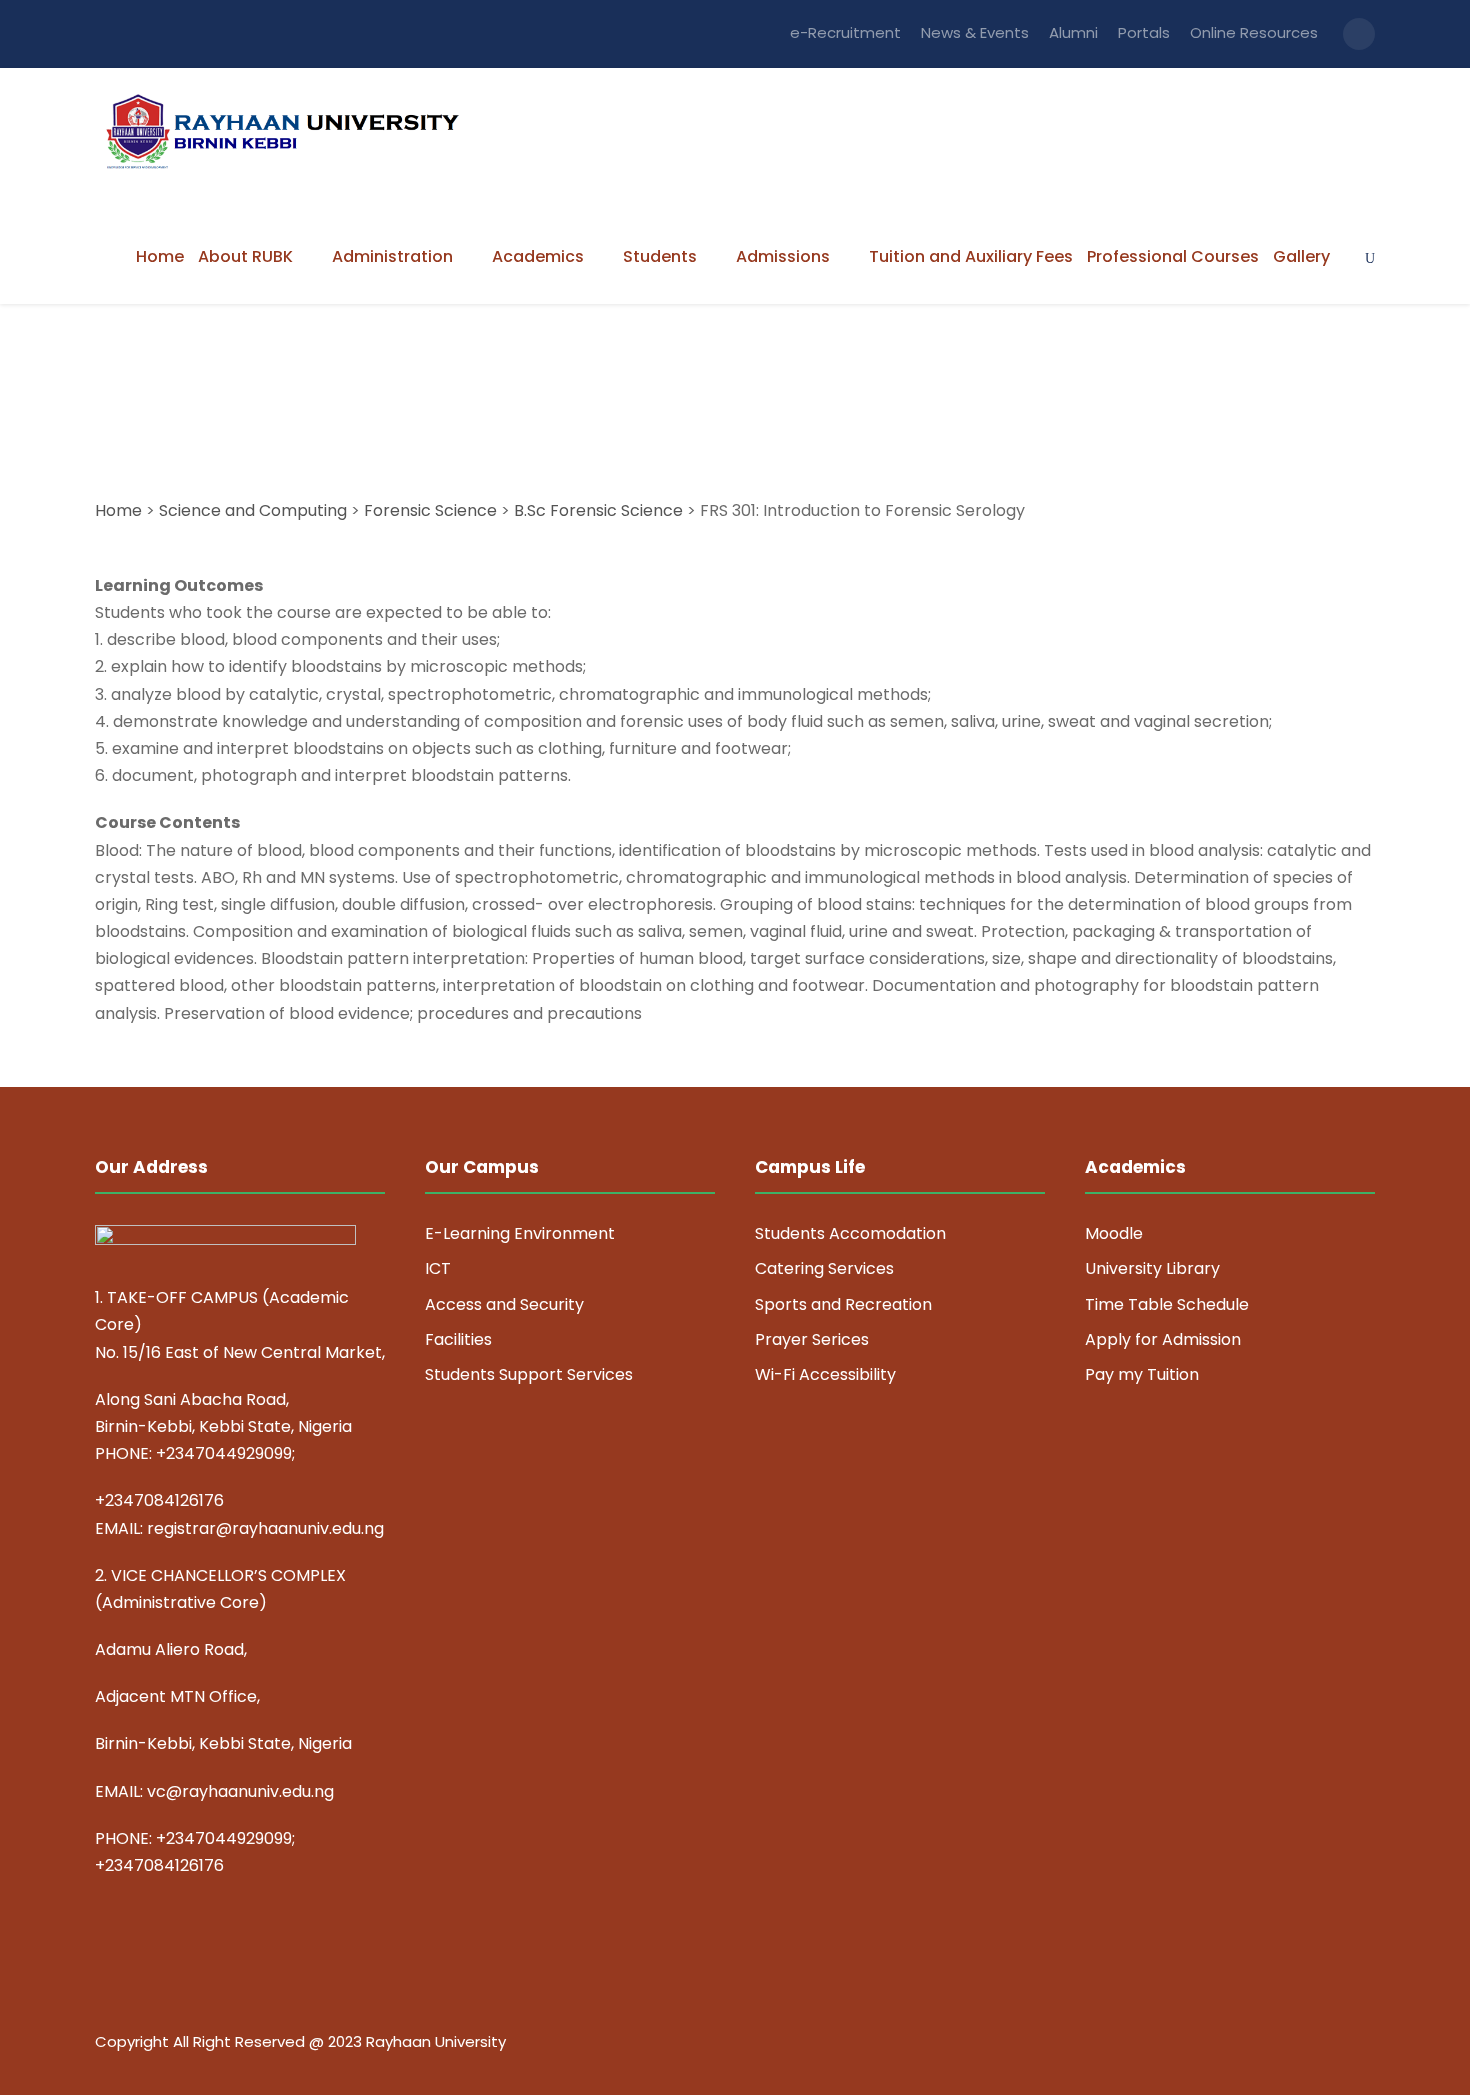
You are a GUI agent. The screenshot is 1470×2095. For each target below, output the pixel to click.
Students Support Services (529, 1374)
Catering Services (824, 1268)
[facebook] (1227, 2045)
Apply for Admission (1163, 1339)
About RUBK (245, 256)
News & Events (975, 32)
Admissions (783, 256)
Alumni (1073, 32)
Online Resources (1254, 32)
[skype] (1297, 2045)
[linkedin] (1262, 2045)
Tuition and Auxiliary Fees (971, 256)
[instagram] (1367, 2045)
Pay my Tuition (1142, 1374)
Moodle (1114, 1233)
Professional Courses (1173, 256)
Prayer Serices (812, 1339)
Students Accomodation (850, 1233)
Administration (392, 256)
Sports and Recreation (843, 1304)
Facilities (458, 1339)
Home (160, 256)
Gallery (1301, 256)
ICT (438, 1268)
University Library (1152, 1268)
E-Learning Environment (520, 1233)
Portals (1144, 32)
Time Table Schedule (1167, 1304)
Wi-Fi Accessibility (825, 1374)
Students (660, 256)
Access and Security (504, 1304)
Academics (538, 256)
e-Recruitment (845, 32)
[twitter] (1332, 2045)
